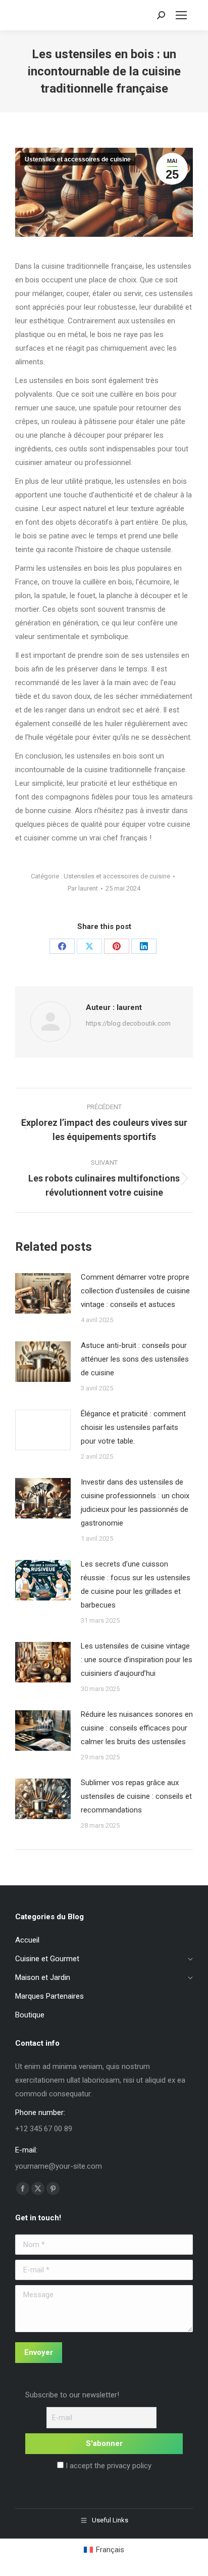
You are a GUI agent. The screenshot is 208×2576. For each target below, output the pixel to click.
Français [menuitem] (110, 2550)
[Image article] (43, 1293)
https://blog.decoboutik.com (128, 1023)
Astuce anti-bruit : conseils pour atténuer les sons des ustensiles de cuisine (135, 1359)
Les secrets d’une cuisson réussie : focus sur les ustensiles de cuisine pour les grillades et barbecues (136, 1585)
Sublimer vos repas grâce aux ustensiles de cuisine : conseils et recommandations (136, 1796)
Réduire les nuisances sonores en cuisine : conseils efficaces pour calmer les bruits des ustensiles (137, 1728)
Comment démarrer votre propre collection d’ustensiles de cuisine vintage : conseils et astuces (135, 1291)
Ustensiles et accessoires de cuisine (78, 159)
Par (83, 888)
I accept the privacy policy (108, 2466)
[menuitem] (104, 2550)
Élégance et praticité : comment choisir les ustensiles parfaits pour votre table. (133, 1427)
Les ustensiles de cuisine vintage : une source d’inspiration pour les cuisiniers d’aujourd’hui (137, 1660)
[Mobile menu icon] (181, 15)
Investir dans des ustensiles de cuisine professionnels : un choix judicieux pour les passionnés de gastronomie (135, 1503)
